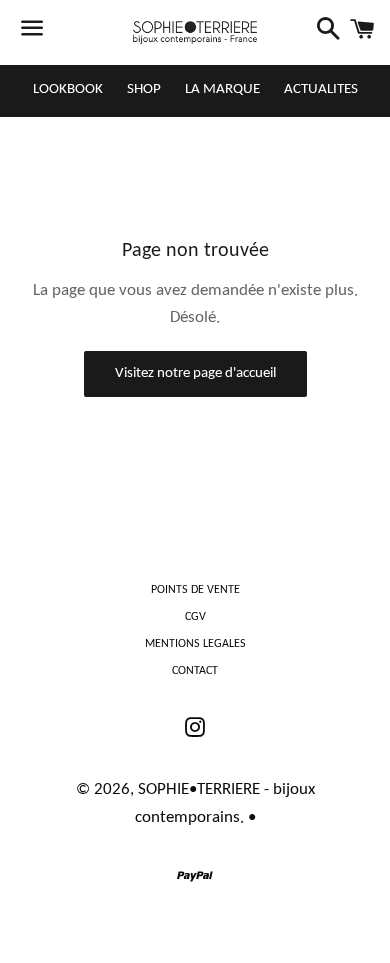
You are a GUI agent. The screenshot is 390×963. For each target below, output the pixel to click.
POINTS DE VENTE (195, 590)
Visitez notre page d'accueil (195, 373)
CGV (195, 617)
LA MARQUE (222, 89)
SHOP (144, 89)
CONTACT (195, 671)
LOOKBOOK (68, 89)
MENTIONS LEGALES (195, 644)
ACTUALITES (321, 89)
